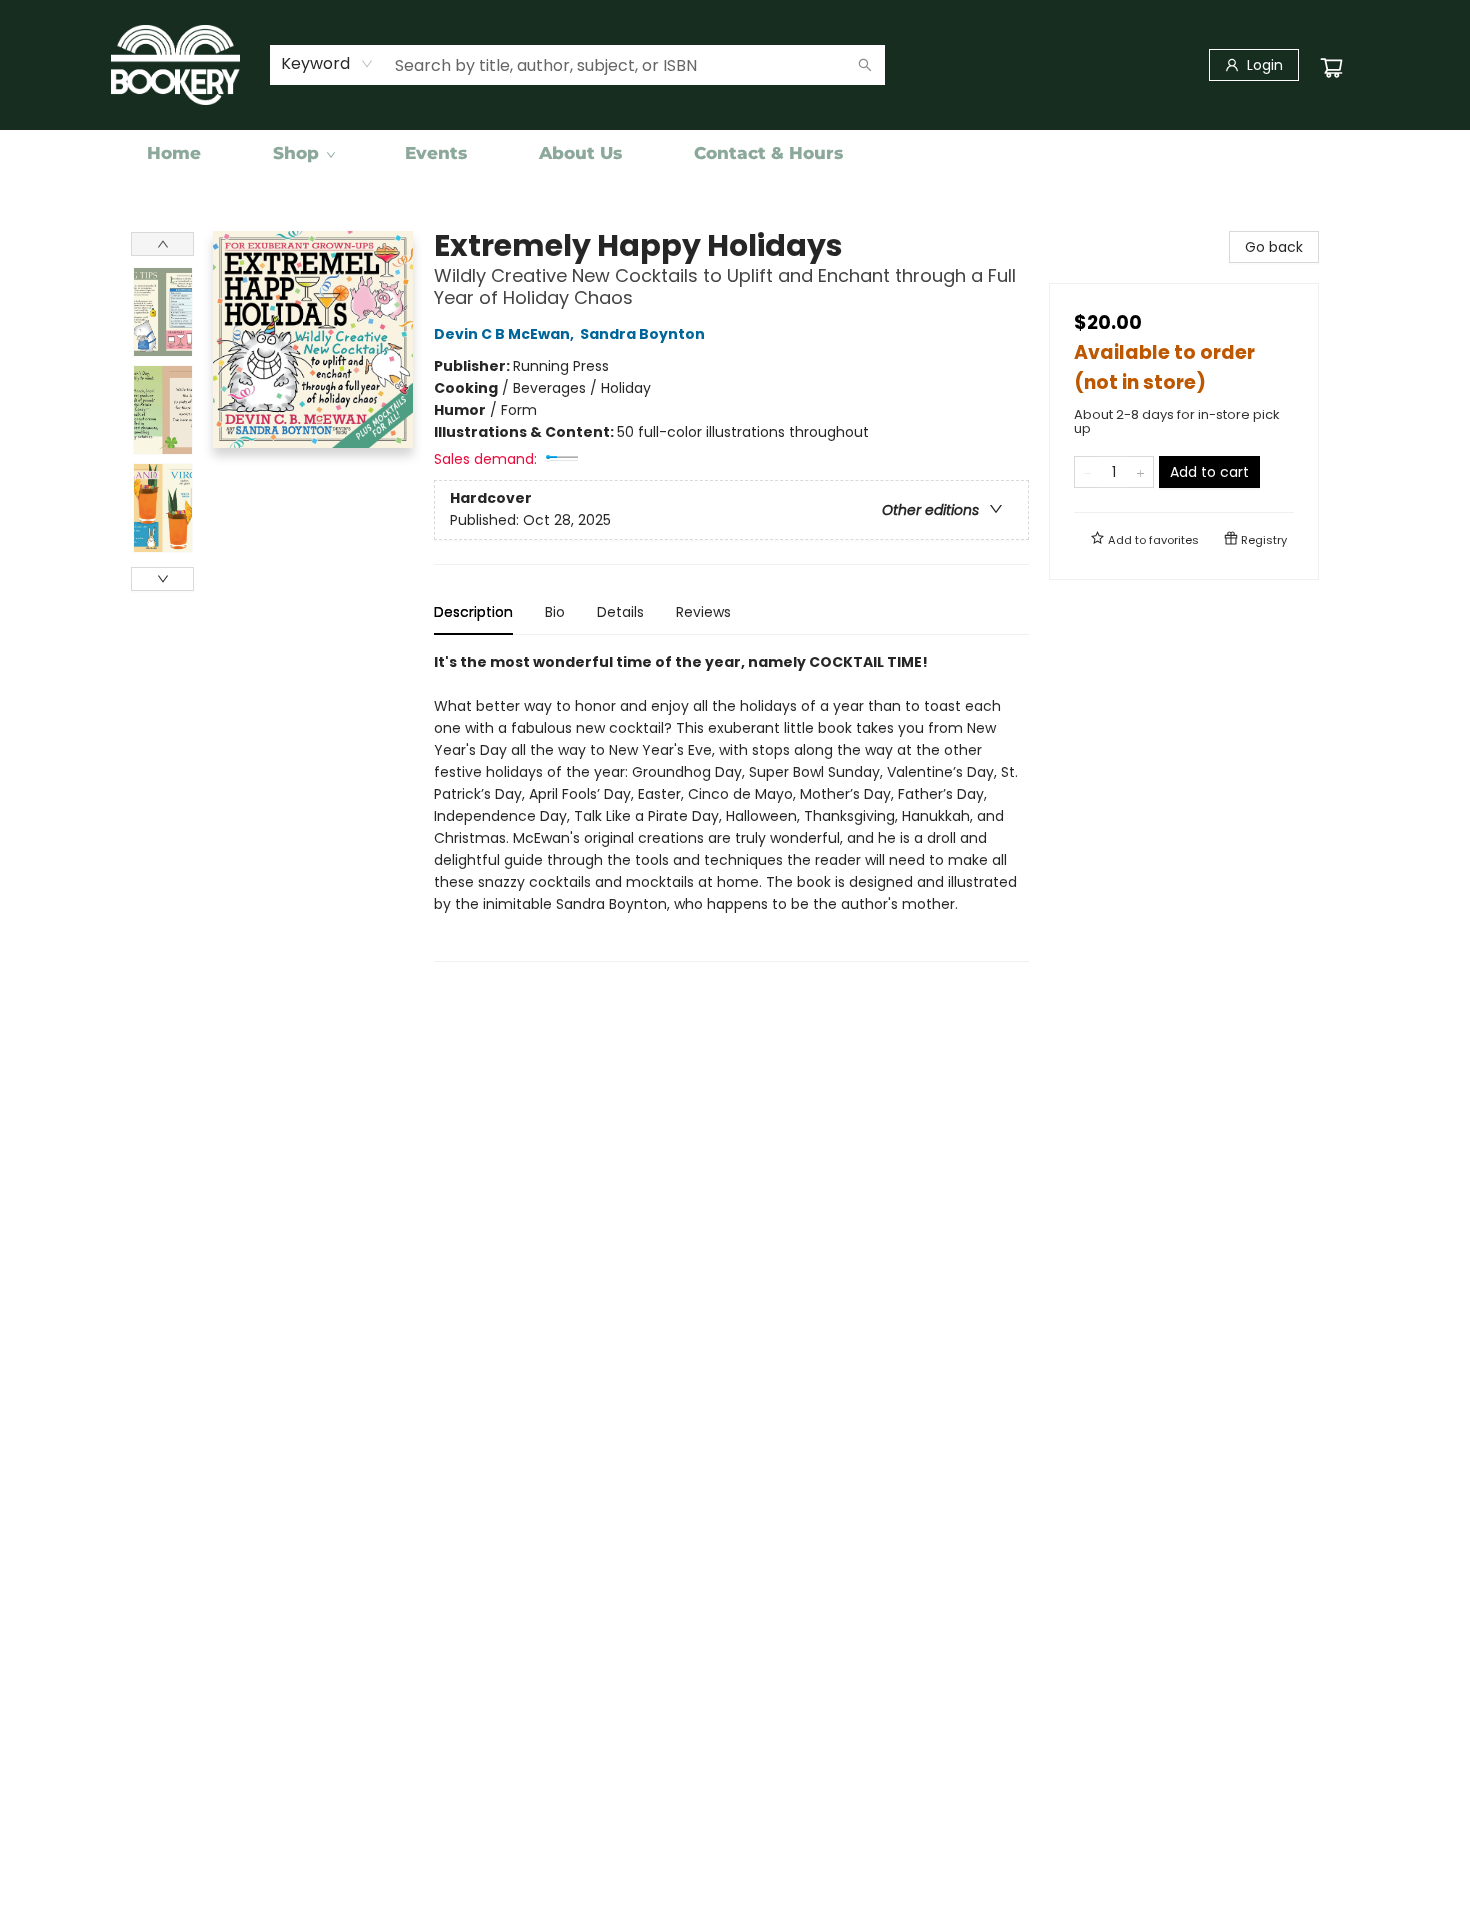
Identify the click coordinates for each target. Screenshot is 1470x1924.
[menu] (735, 153)
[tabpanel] (731, 806)
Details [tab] (620, 612)
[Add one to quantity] (1140, 472)
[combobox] (327, 64)
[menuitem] (174, 153)
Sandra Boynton (642, 334)
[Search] (865, 65)
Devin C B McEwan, (505, 334)
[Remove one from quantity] (1087, 472)
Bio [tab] (555, 612)
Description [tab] (473, 612)
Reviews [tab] (703, 612)
